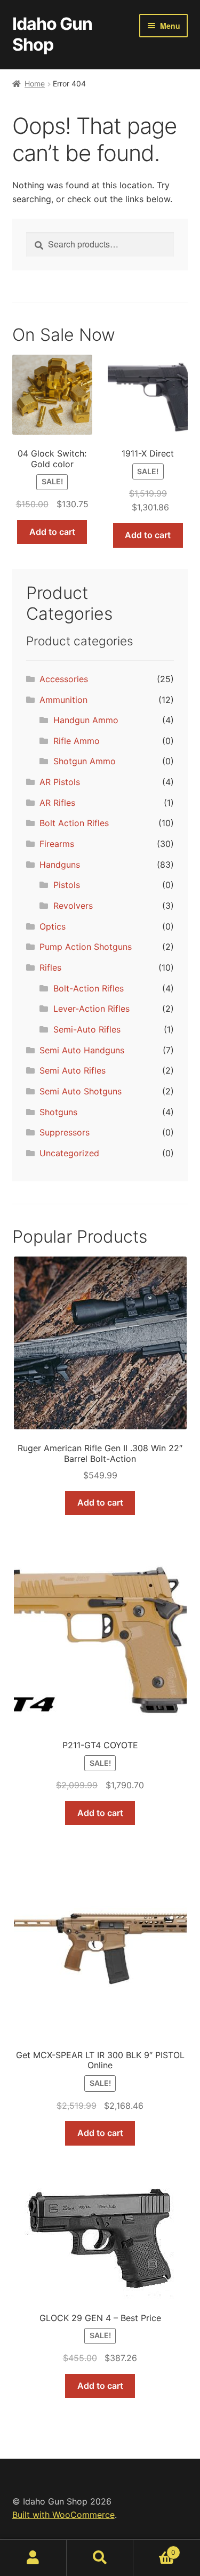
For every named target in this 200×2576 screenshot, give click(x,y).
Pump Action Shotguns (86, 947)
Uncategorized (69, 1153)
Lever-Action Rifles (91, 1009)
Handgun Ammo (86, 720)
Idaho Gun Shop (52, 34)
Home (35, 83)
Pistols (67, 885)
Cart (154, 2549)
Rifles (50, 967)
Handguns (60, 865)
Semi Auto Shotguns (81, 1091)
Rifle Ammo (77, 741)
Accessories (64, 679)
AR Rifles (57, 803)
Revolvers (73, 906)
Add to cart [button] (52, 532)
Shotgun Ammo (85, 761)
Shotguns (58, 1112)
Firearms (57, 844)
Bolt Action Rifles (74, 823)
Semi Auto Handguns (82, 1050)
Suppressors (65, 1132)
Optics (53, 926)
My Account (33, 2558)
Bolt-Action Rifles (89, 988)
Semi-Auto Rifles (87, 1029)
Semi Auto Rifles (73, 1070)
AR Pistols (60, 782)
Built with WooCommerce (63, 2515)
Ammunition (63, 700)
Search (100, 2558)
